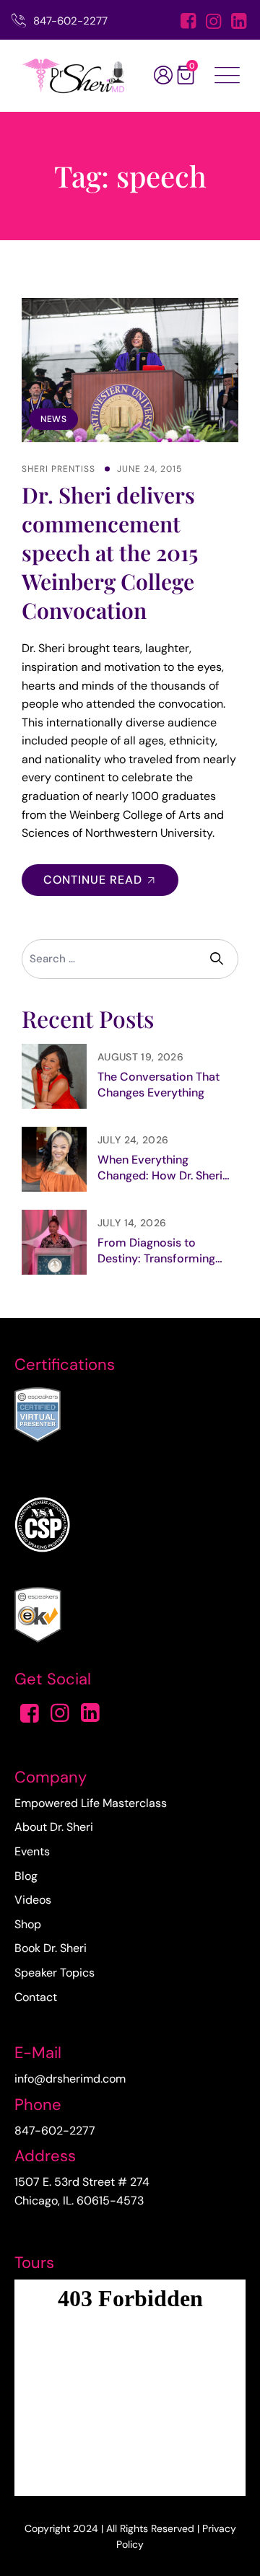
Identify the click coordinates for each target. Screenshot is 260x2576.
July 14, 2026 (132, 1223)
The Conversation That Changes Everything (159, 1085)
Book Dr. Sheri (51, 1948)
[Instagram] (213, 22)
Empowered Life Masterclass (91, 1803)
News (53, 419)
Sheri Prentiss (58, 469)
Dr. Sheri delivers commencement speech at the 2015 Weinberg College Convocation (110, 553)
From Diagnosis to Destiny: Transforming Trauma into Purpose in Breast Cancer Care (159, 1251)
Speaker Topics (55, 1973)
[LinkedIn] (239, 22)
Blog (26, 1876)
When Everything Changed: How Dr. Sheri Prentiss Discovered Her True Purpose (162, 1168)
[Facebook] (188, 22)
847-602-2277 (70, 21)
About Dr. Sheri (54, 1827)
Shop (28, 1924)
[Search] (218, 959)
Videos (33, 1900)
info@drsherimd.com (70, 2079)
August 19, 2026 (140, 1057)
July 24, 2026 (133, 1140)
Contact (36, 1997)
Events (32, 1851)
